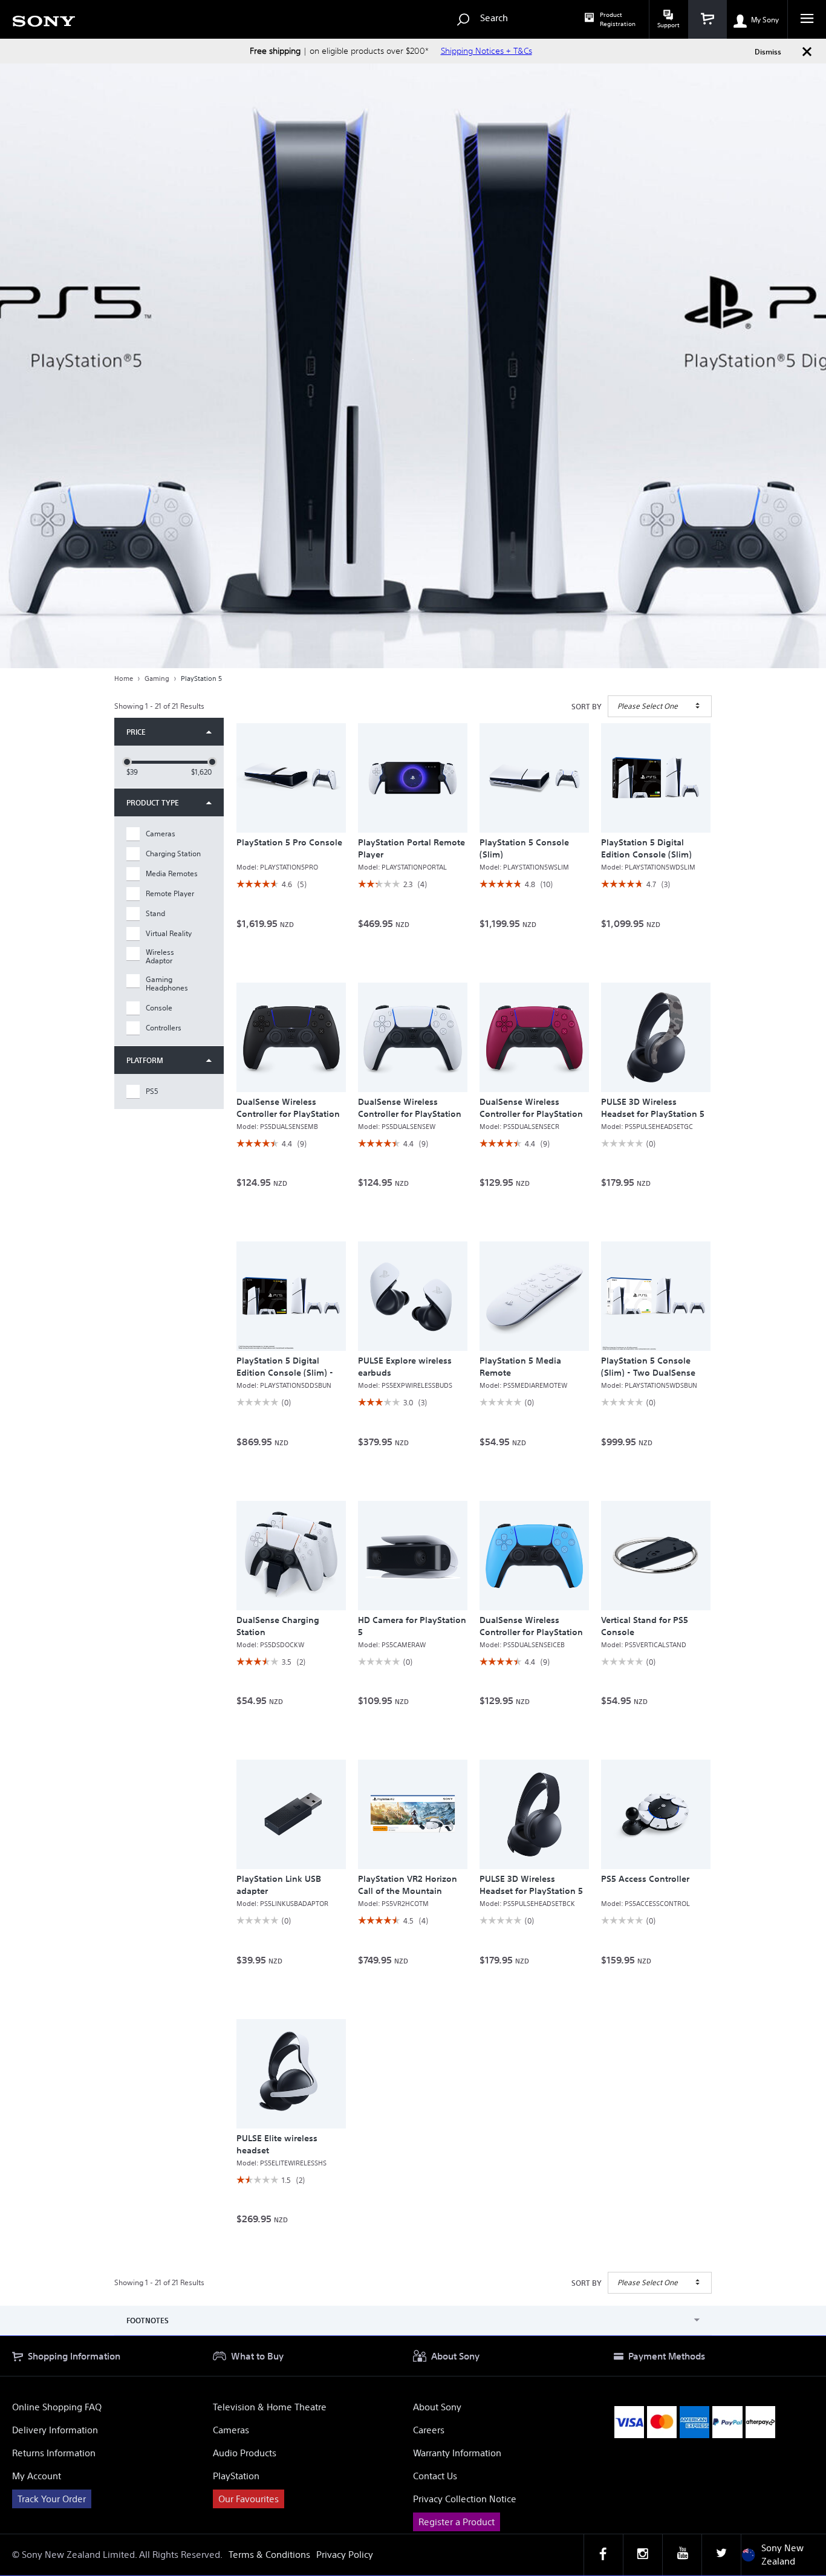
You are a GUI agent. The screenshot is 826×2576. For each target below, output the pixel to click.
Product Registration (618, 19)
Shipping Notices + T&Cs (486, 51)
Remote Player (170, 894)
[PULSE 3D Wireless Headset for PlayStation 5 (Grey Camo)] (656, 1037)
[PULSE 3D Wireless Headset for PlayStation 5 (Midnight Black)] (534, 1814)
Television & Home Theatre (270, 2407)
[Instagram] (643, 2555)
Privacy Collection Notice (465, 2499)
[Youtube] (682, 2555)
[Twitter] (721, 2555)
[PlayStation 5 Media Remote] (534, 1296)
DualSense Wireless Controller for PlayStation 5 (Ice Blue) (531, 1632)
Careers (429, 2430)
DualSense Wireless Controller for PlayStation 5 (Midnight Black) (288, 1114)
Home (124, 678)
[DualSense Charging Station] (291, 1556)
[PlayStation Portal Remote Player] (413, 778)
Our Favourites (249, 2499)
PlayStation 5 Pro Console (289, 842)
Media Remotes (172, 874)
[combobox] (660, 706)
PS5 (152, 1091)
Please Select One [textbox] (648, 706)
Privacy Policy (345, 2555)
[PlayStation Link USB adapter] (291, 1814)
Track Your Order (52, 2499)
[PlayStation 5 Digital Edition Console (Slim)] (656, 778)
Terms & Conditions (269, 2555)
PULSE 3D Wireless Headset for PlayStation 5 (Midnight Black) (531, 1891)
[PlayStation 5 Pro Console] (291, 778)
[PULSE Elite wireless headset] (291, 2074)
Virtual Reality (169, 934)
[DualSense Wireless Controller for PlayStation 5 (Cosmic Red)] (534, 1037)
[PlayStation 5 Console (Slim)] (534, 778)
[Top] (805, 2314)
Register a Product (457, 2522)
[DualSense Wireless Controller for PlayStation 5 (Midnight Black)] (291, 1037)
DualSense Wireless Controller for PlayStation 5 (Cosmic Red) (531, 1114)
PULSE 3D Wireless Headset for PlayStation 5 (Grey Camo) (653, 1114)
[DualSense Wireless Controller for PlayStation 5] (413, 1037)
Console (159, 1008)
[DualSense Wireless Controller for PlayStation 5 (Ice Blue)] (534, 1556)
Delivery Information (55, 2430)
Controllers (164, 1028)
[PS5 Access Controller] (656, 1814)
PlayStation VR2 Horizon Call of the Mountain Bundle (408, 1891)
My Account (37, 2476)
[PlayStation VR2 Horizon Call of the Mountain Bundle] (413, 1814)
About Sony (437, 2407)
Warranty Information (457, 2453)
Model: (277, 867)
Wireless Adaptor (160, 957)
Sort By (587, 706)
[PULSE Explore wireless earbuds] (413, 1296)
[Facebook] (603, 2555)
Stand (155, 914)
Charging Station (173, 854)
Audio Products (245, 2453)
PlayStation (236, 2476)
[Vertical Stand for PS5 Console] (656, 1556)
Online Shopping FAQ (57, 2407)
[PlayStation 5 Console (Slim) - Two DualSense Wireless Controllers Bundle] (656, 1296)
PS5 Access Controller (645, 1879)
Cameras (161, 834)
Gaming (157, 678)
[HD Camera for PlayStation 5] (413, 1556)
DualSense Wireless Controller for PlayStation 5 (410, 1114)
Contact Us (435, 2476)
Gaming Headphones (167, 984)
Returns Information (54, 2453)
